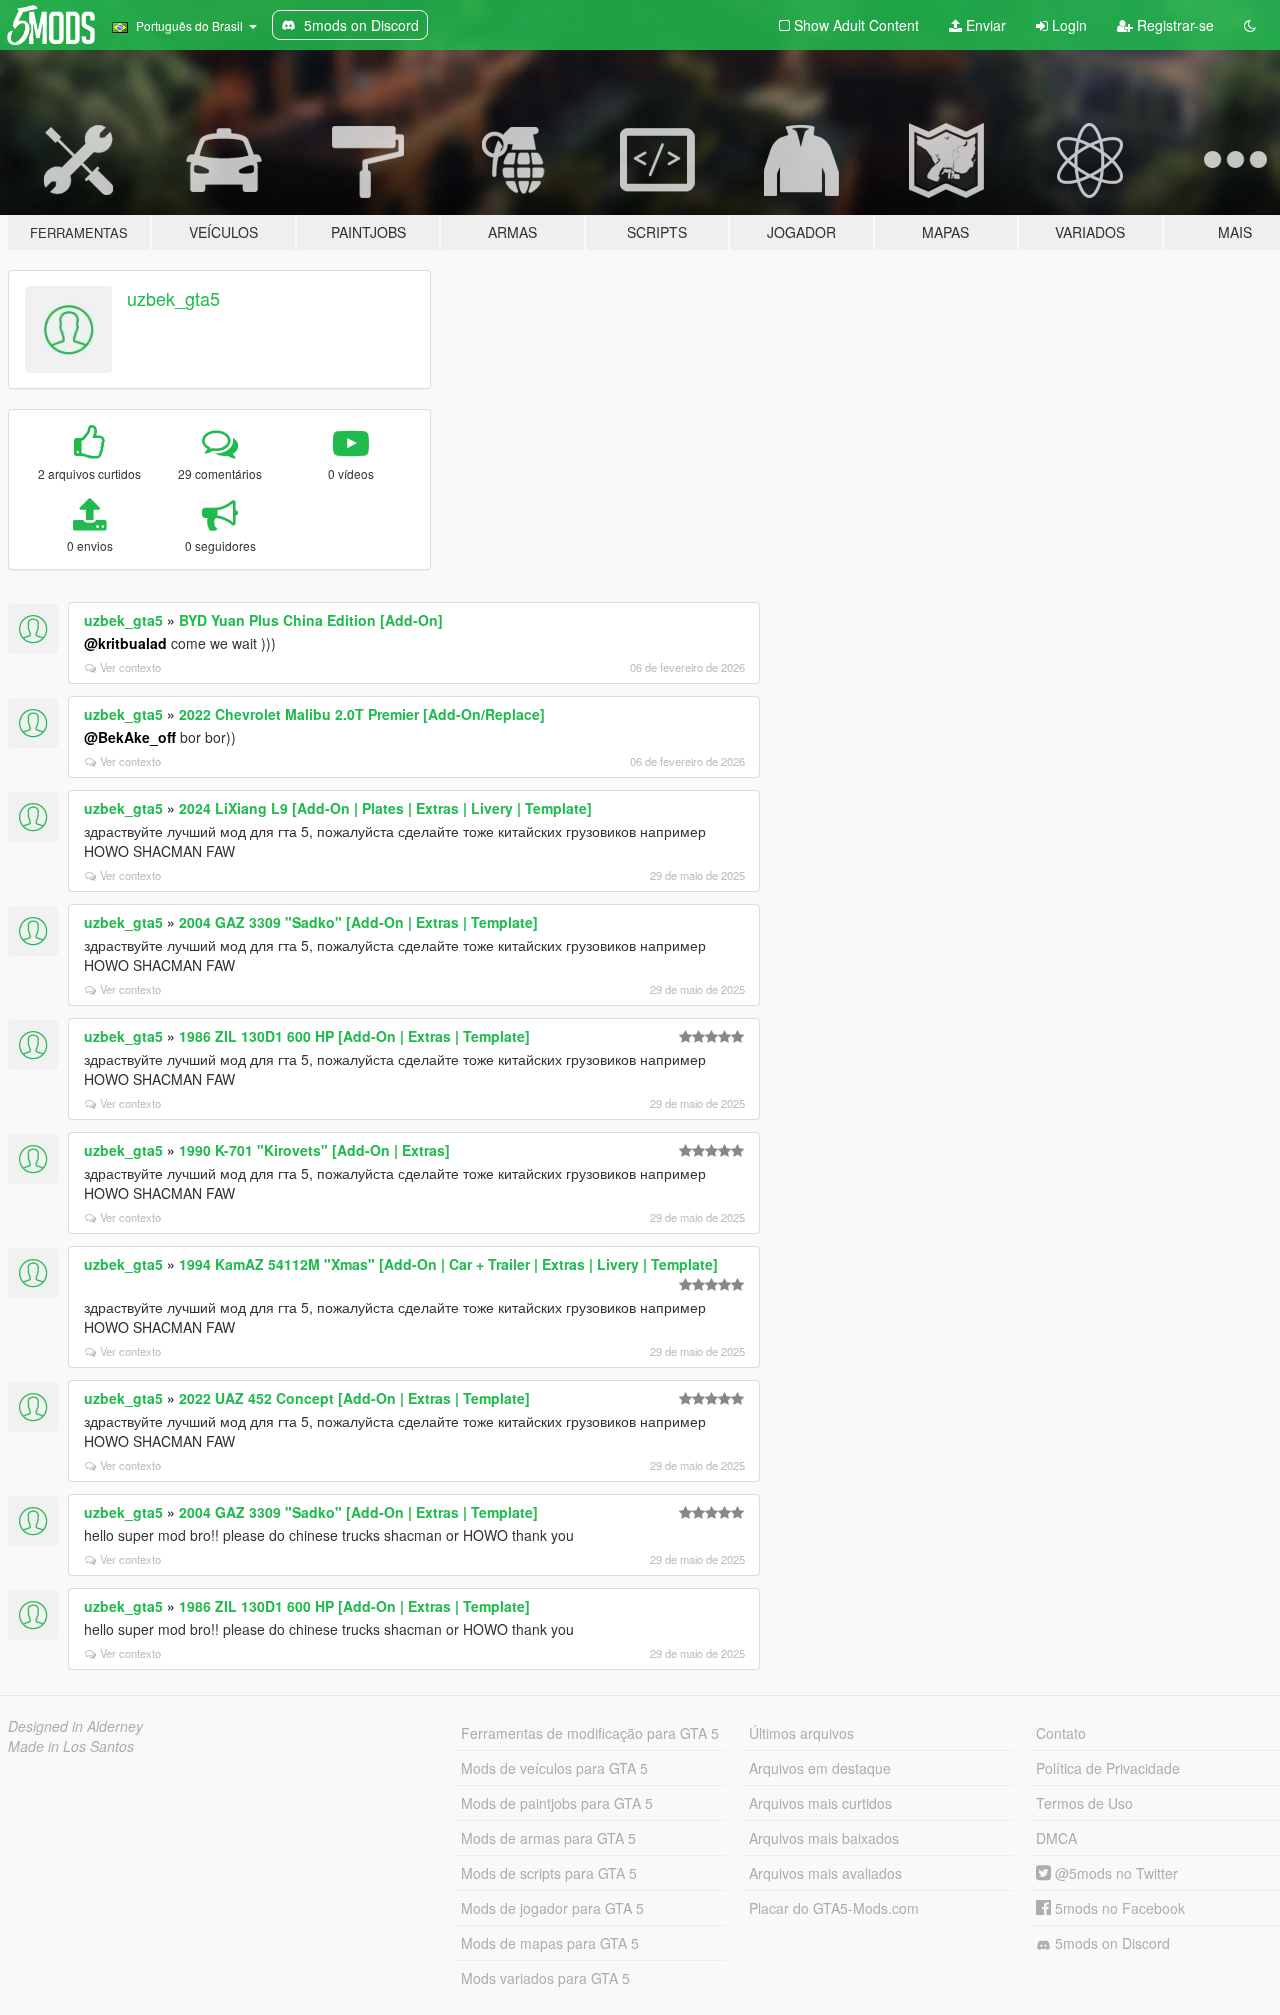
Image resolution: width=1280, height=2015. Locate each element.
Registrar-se (1173, 25)
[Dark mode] (1250, 25)
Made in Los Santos (71, 1746)
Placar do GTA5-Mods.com (834, 1908)
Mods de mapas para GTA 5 (550, 1943)
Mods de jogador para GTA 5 (552, 1908)
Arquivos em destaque (820, 1768)
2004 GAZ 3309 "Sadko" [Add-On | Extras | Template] (358, 922)
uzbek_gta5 (173, 298)
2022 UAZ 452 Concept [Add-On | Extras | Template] (354, 1398)
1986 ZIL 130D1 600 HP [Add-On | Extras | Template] (354, 1036)
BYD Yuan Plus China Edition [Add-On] (311, 620)
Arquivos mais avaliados (825, 1873)
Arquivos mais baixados (824, 1838)
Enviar (984, 25)
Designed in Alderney (75, 1726)
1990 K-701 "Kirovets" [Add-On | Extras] (314, 1150)
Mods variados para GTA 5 (545, 1978)
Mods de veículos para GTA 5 (554, 1768)
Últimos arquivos (801, 1733)
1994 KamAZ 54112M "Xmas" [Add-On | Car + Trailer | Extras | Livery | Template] (448, 1264)
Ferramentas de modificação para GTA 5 (590, 1733)
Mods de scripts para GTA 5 (549, 1873)
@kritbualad (125, 643)
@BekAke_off (130, 737)
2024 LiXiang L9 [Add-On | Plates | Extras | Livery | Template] (385, 808)
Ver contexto (130, 667)
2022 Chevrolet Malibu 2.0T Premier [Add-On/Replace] (362, 714)
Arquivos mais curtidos (820, 1803)
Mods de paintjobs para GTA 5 (557, 1803)
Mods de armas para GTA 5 (548, 1838)
